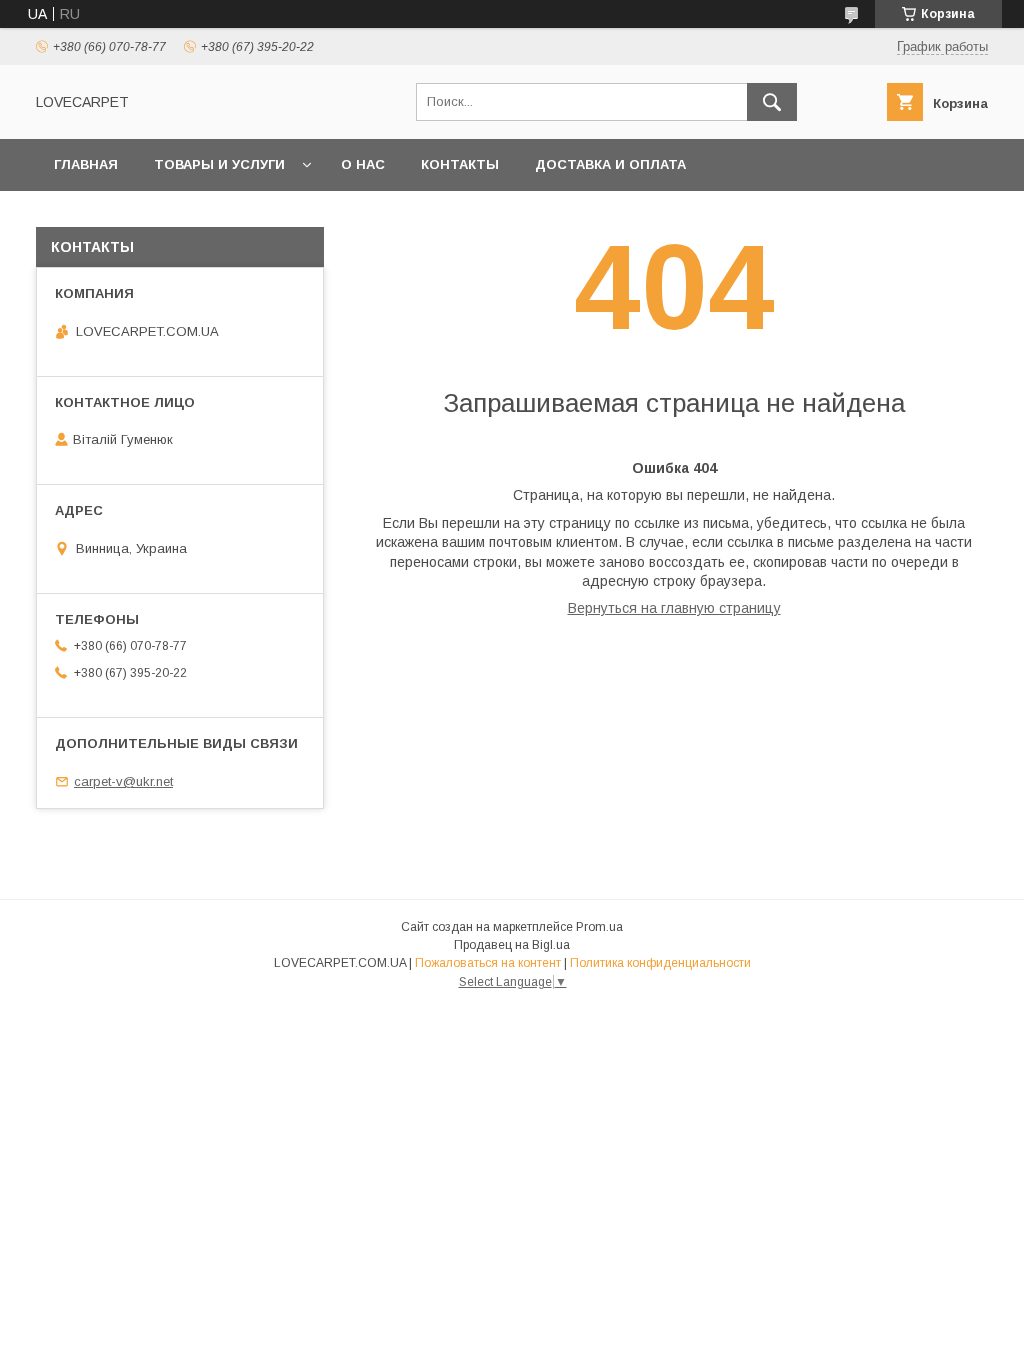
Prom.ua (599, 927)
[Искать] (772, 102)
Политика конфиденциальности (660, 963)
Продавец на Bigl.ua (512, 945)
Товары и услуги (219, 164)
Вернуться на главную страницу (674, 608)
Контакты (460, 164)
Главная (86, 164)
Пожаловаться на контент (488, 963)
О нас (363, 164)
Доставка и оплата (610, 164)
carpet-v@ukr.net (123, 781)
